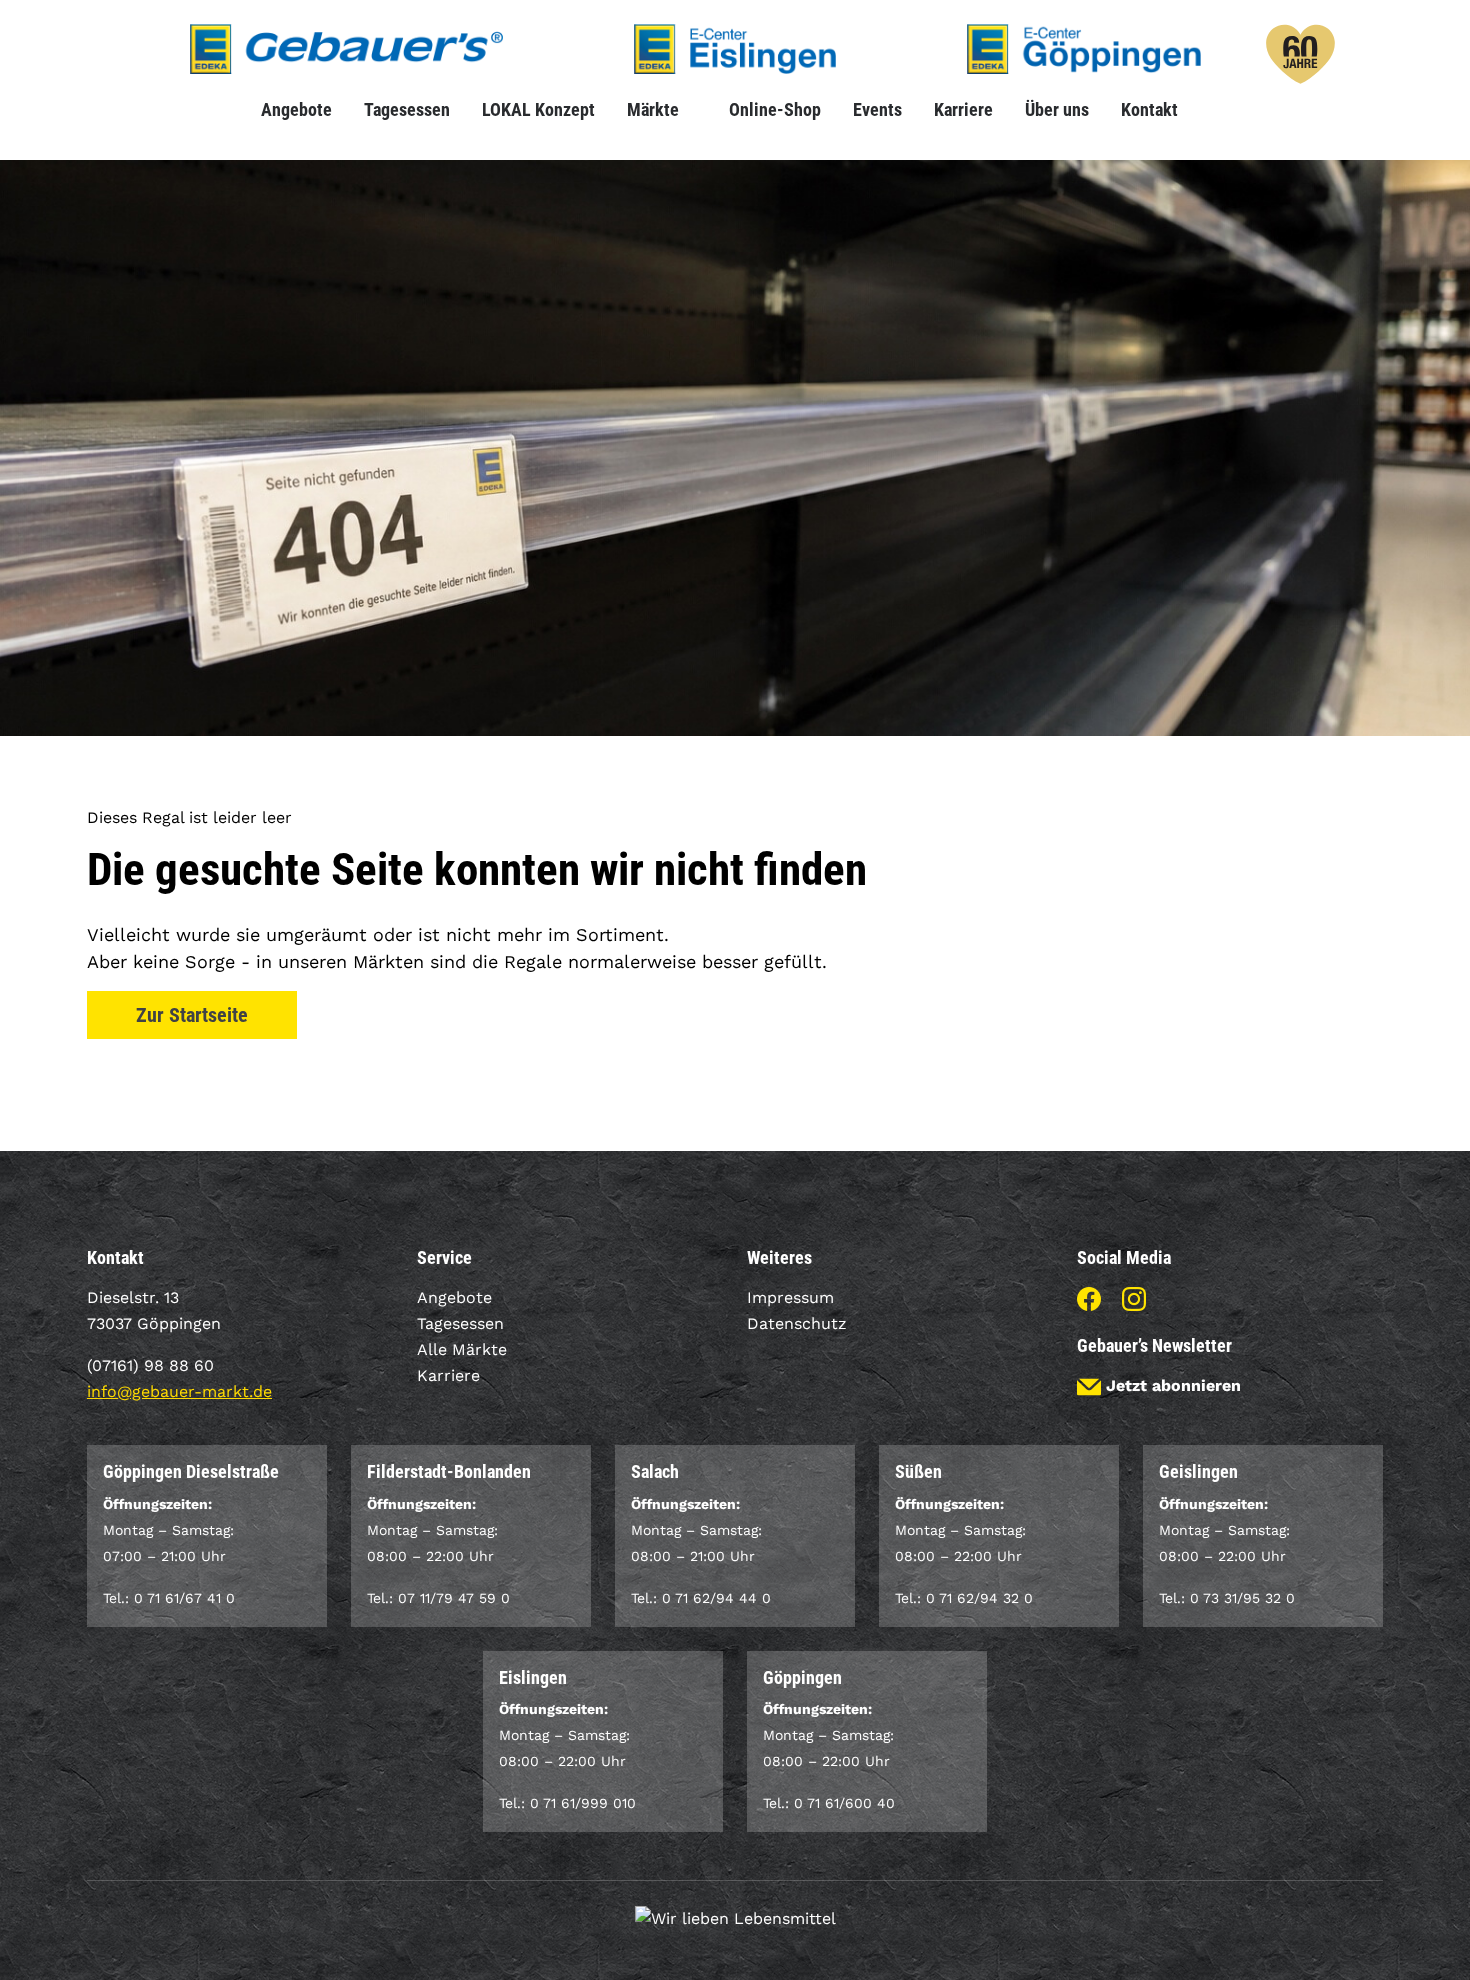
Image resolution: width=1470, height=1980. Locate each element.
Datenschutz (797, 1323)
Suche (1210, 109)
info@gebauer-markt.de (179, 1391)
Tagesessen (407, 109)
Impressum (790, 1297)
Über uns (1057, 109)
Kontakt (1149, 109)
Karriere (963, 109)
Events (877, 109)
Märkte (653, 109)
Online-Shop (775, 109)
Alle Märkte (462, 1349)
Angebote (296, 109)
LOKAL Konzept (538, 109)
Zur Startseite (192, 1015)
